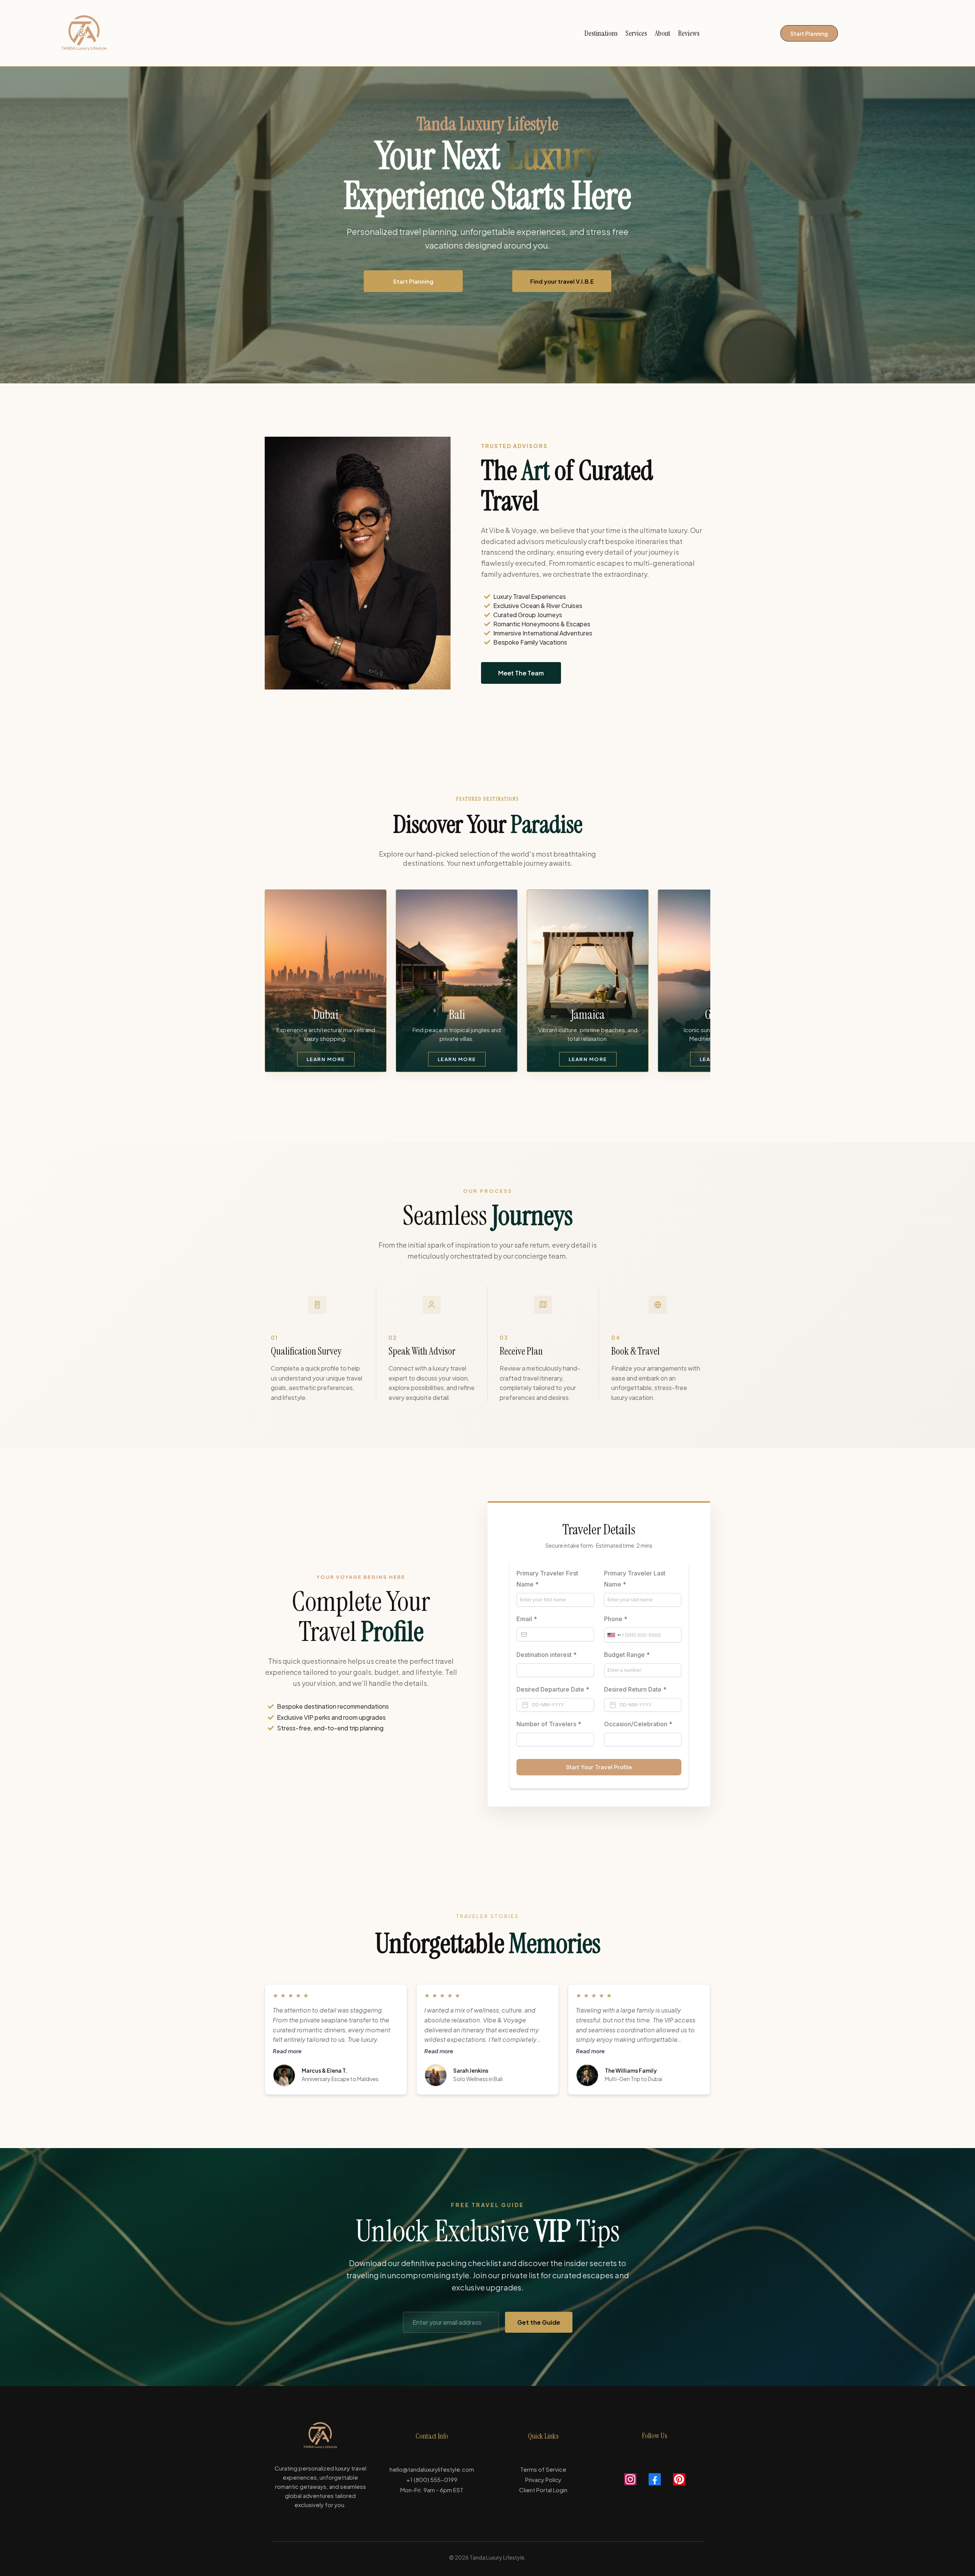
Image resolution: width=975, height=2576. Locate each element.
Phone (616, 1619)
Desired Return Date (635, 1689)
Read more (287, 2051)
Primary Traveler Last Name (635, 1579)
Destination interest (547, 1655)
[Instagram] (630, 2479)
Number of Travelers (549, 1724)
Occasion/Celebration (638, 1724)
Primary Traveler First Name (547, 1579)
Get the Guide (539, 2322)
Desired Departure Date (553, 1689)
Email (527, 1619)
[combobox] (613, 1635)
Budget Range (627, 1655)
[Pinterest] (679, 2479)
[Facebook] (655, 2479)
